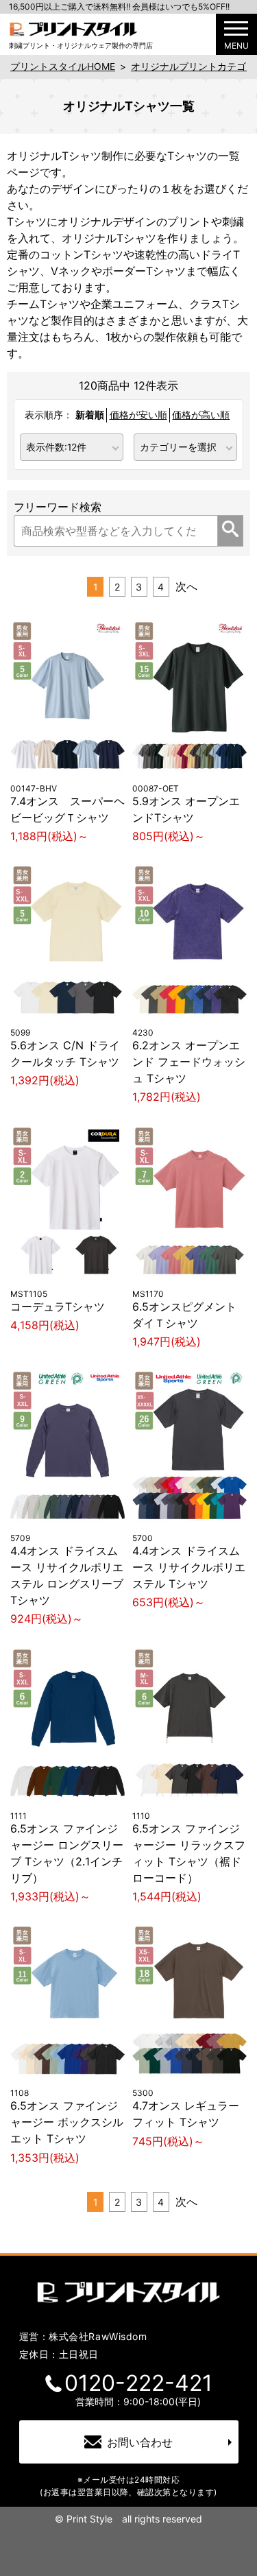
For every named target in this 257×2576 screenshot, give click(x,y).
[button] (236, 34)
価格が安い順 (138, 415)
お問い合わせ (140, 2442)
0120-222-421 (138, 2383)
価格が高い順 (201, 415)
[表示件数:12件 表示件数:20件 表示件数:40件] (72, 446)
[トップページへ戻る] (73, 28)
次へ (186, 586)
